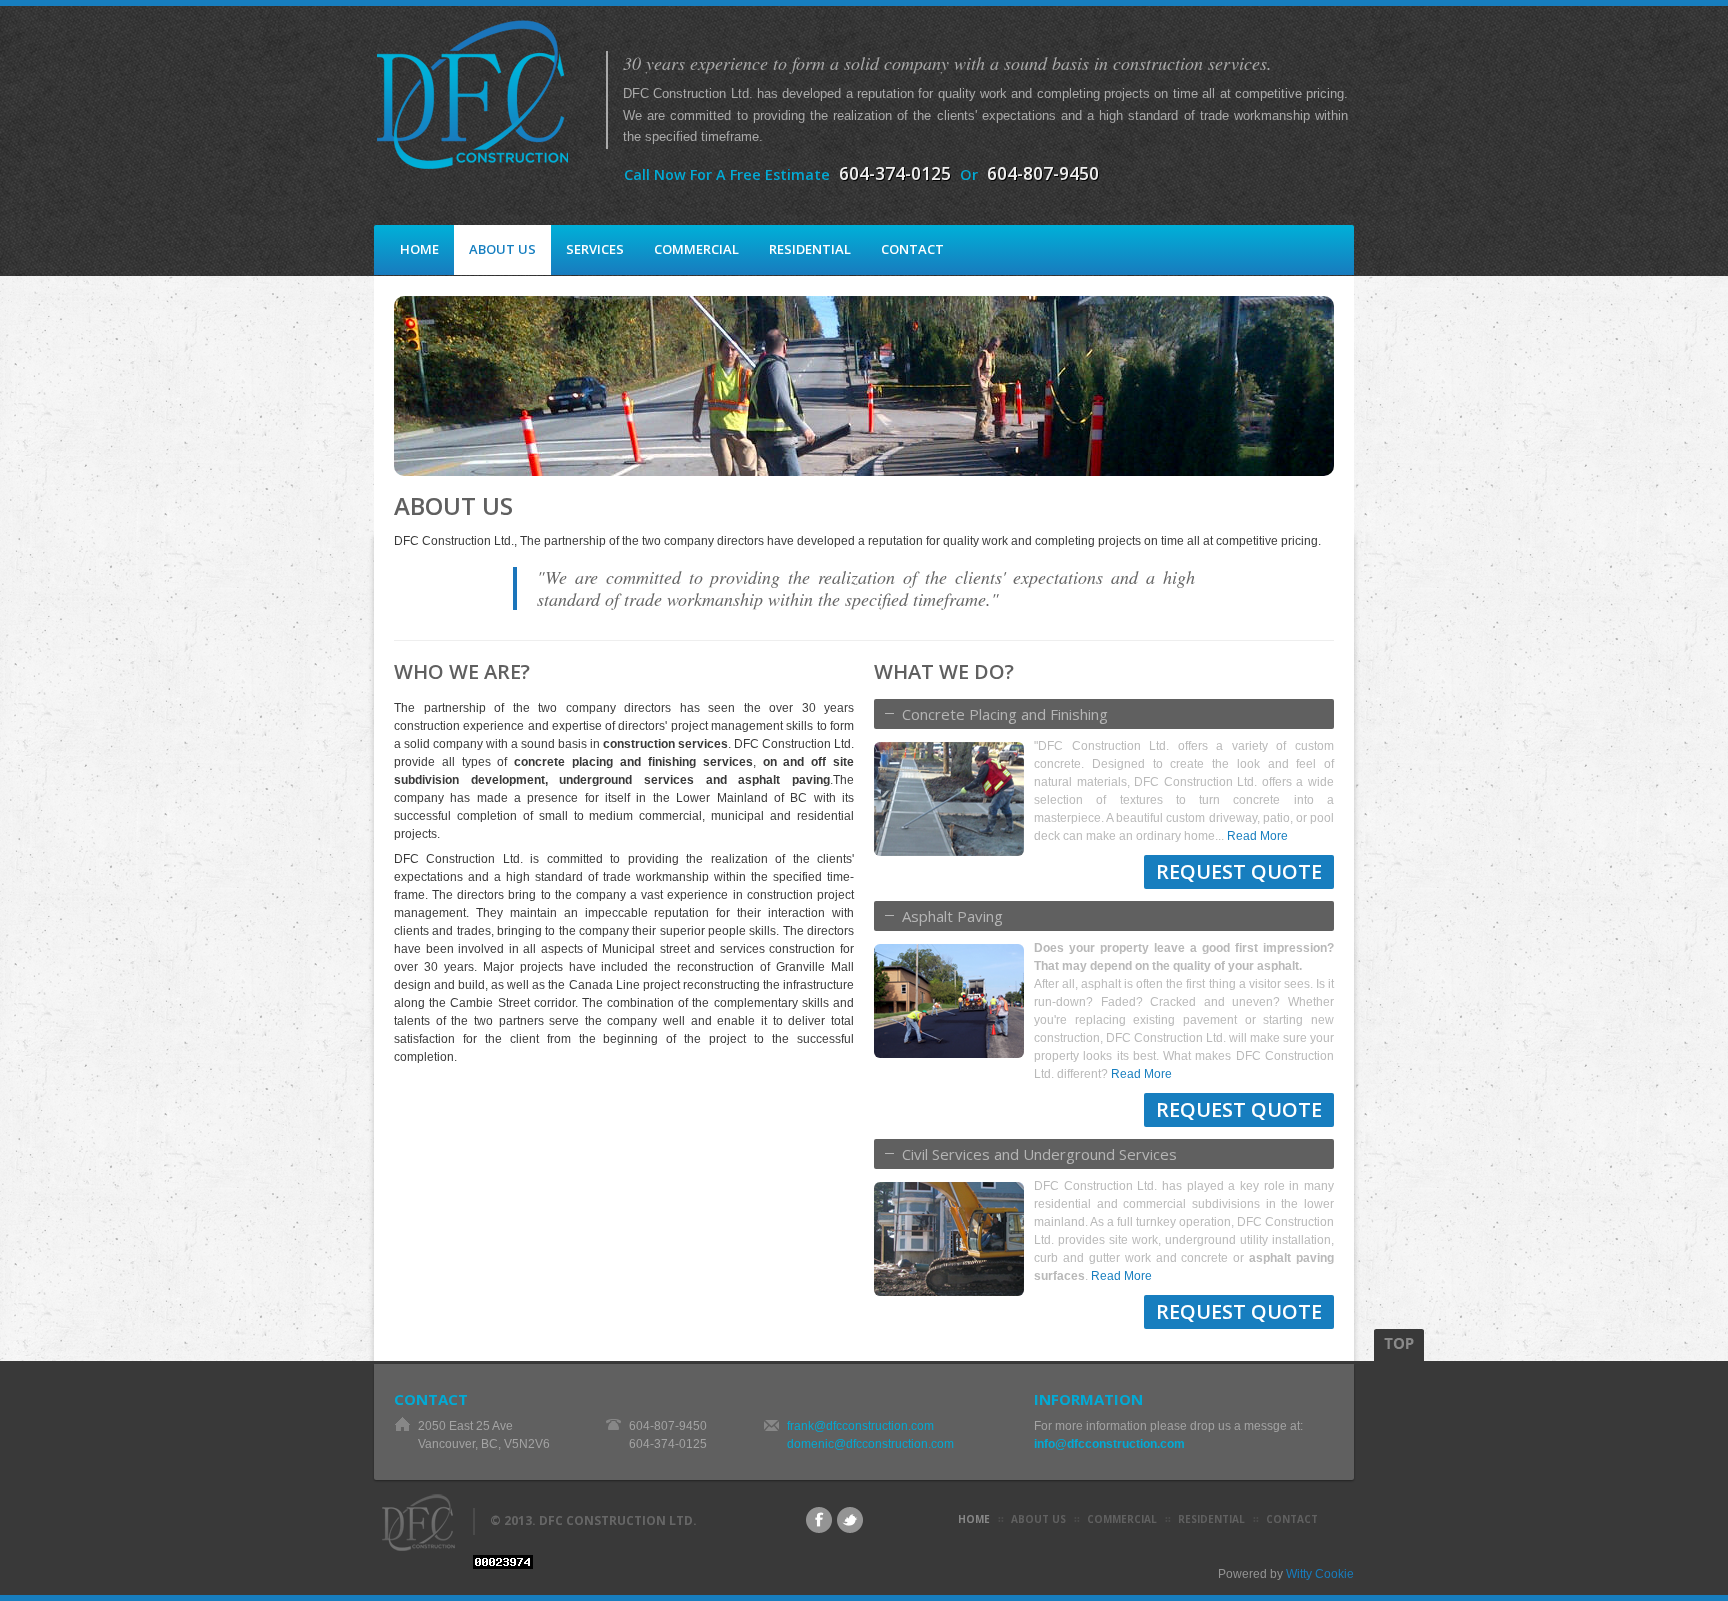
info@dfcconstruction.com (1109, 1444)
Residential (810, 249)
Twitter (850, 1520)
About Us (502, 249)
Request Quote (1239, 871)
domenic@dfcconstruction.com (870, 1444)
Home (419, 249)
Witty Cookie (1320, 1574)
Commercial (696, 249)
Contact (912, 249)
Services (595, 249)
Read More (1257, 836)
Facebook (819, 1520)
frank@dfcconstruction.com (860, 1426)
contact (1292, 1519)
